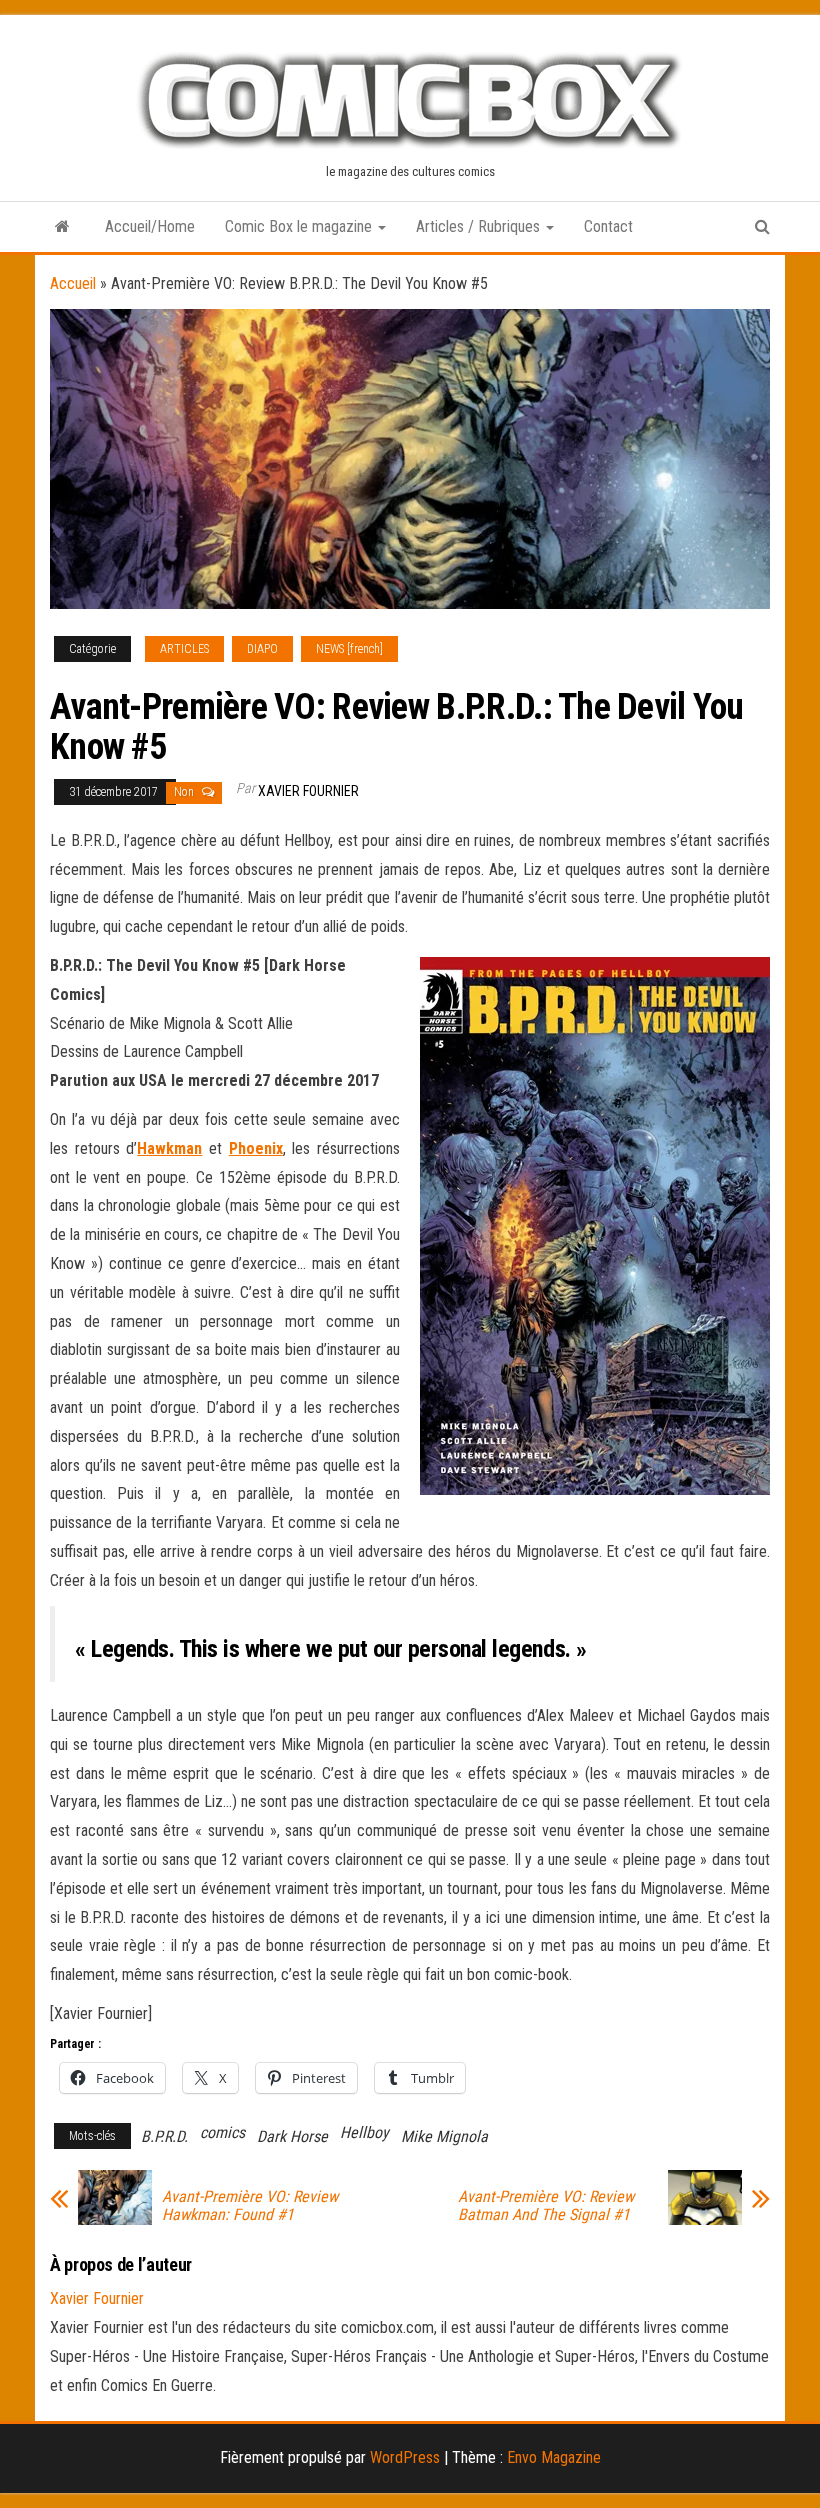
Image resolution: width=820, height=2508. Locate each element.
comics (222, 2132)
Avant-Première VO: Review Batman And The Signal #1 (546, 2206)
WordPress (405, 2457)
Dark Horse (292, 2136)
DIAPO (262, 649)
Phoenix (256, 1148)
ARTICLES (184, 649)
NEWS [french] (349, 649)
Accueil (73, 283)
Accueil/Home (150, 226)
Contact (608, 226)
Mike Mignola (444, 2136)
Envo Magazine (554, 2457)
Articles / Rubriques (480, 226)
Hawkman (169, 1148)
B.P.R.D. (164, 2136)
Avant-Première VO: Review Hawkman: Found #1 (250, 2206)
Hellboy (364, 2132)
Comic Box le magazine (300, 226)
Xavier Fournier (308, 791)
